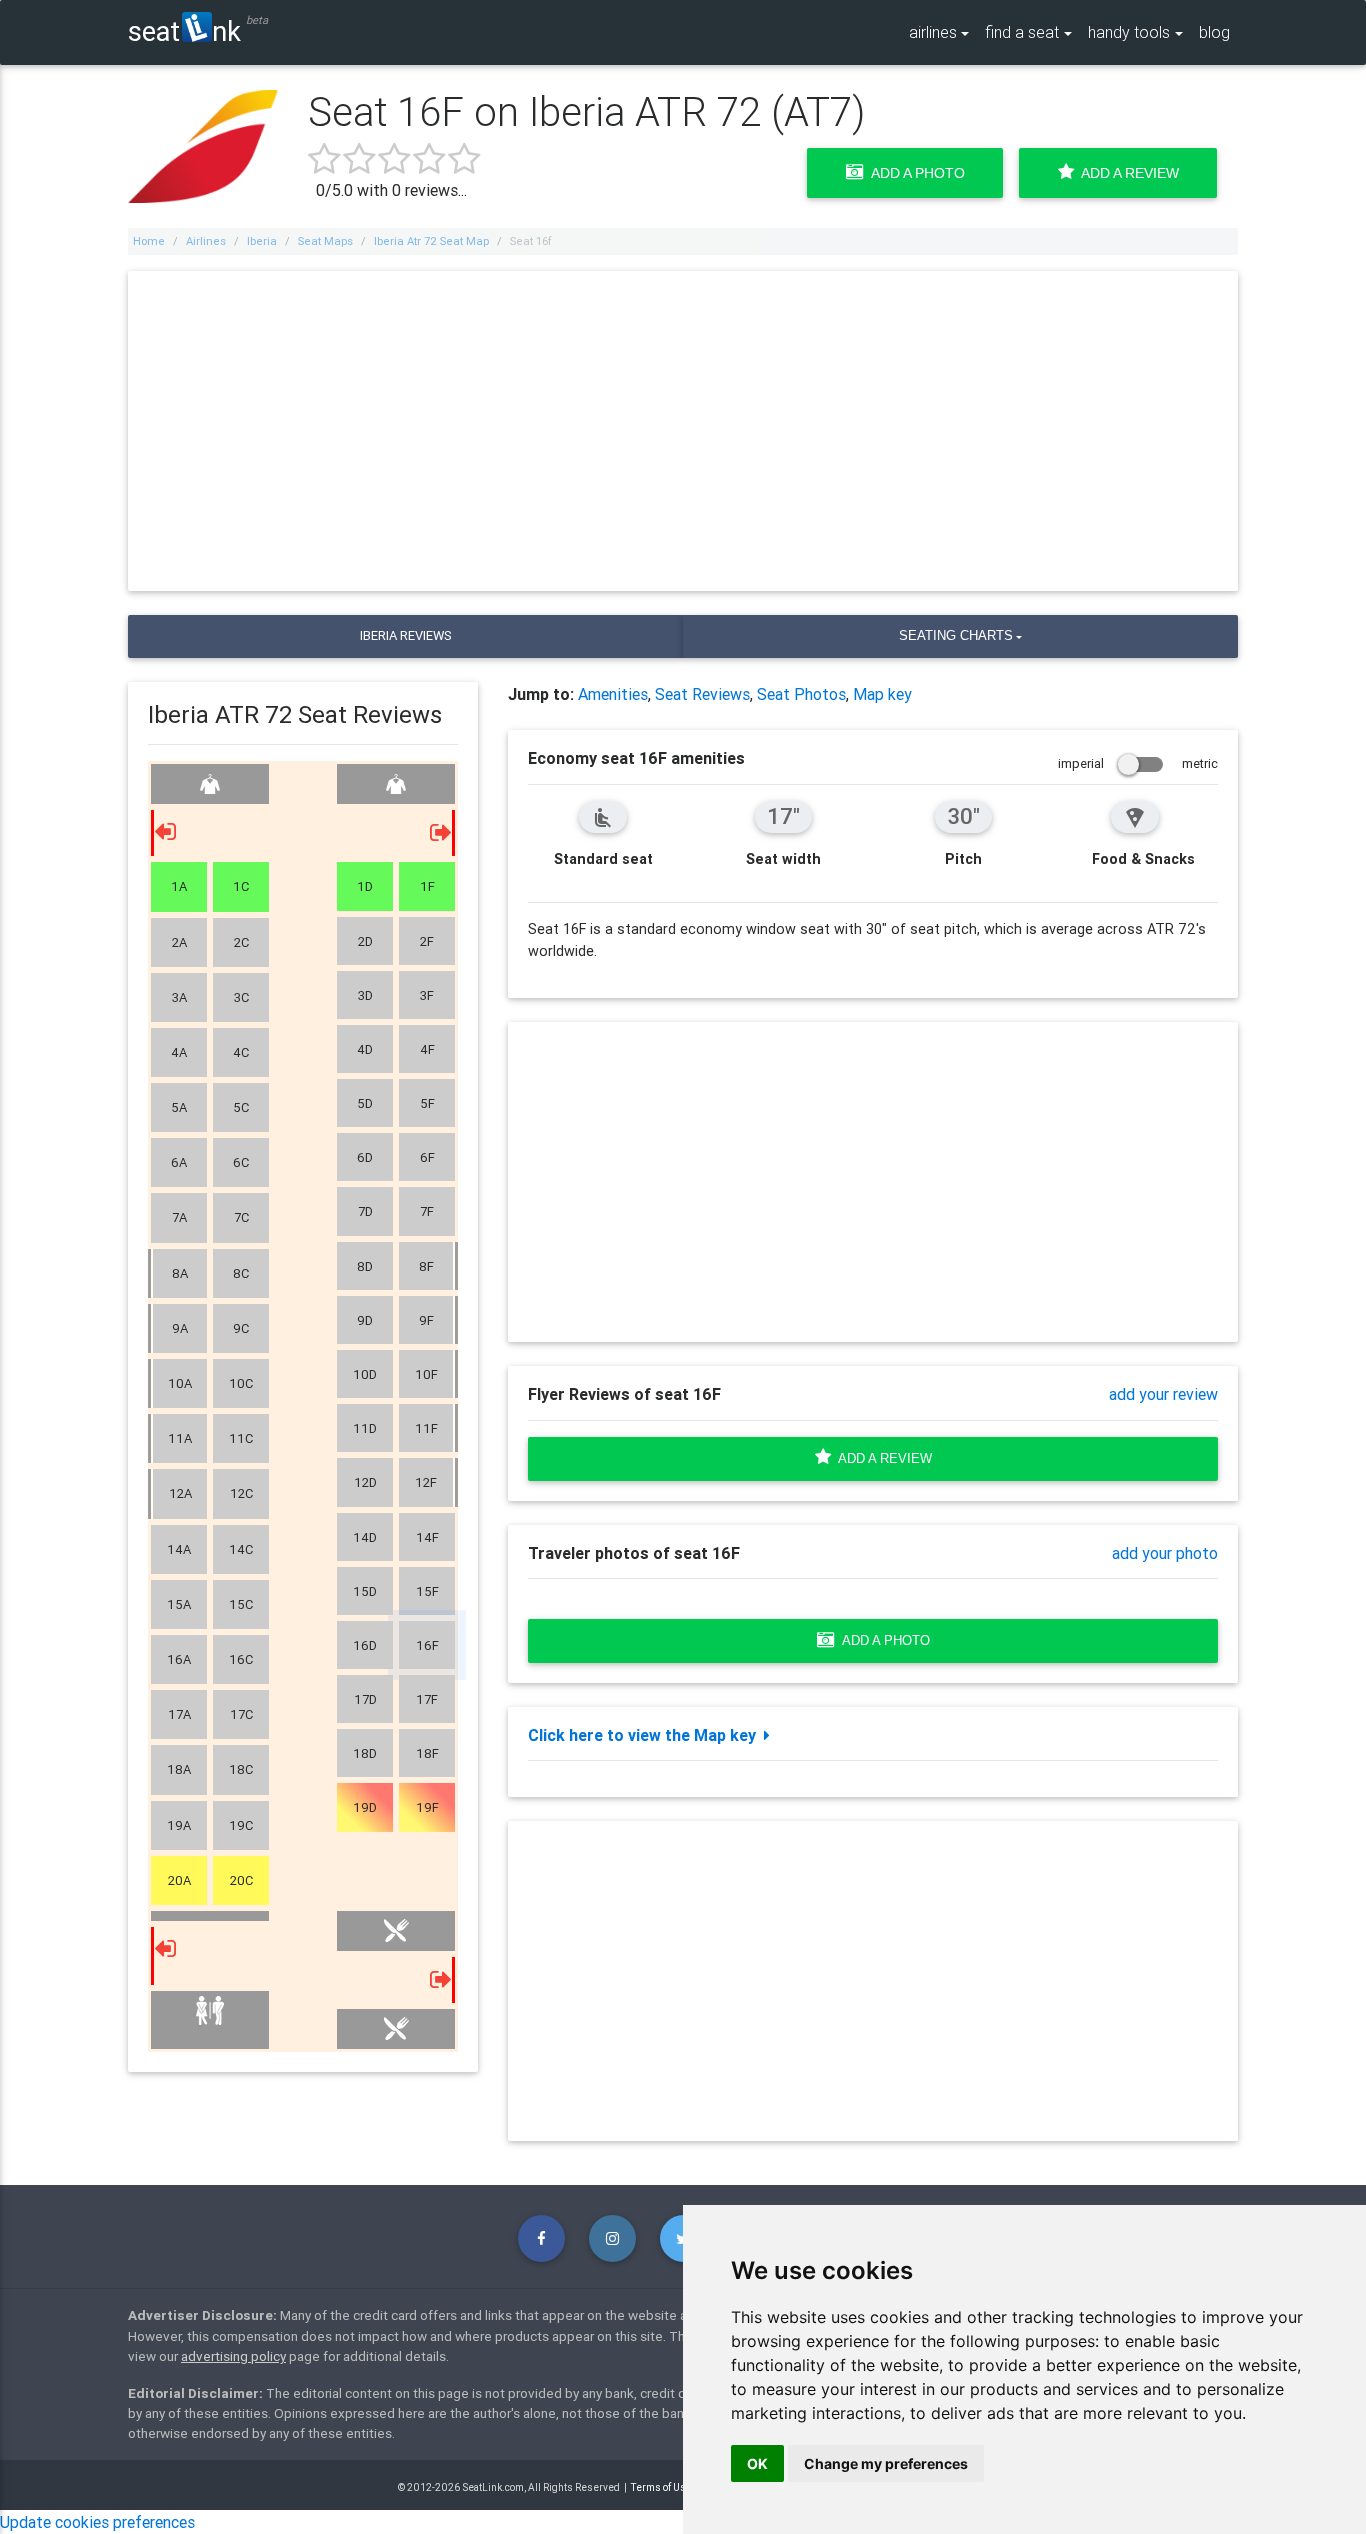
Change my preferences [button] (886, 2463)
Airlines (206, 241)
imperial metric (1138, 763)
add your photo (1165, 1553)
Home (149, 241)
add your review (1163, 1394)
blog (1214, 32)
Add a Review (1126, 173)
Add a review (881, 1458)
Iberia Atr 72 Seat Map (431, 241)
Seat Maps (325, 241)
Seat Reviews (702, 694)
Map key (882, 694)
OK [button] (757, 2463)
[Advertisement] (683, 431)
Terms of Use (661, 2487)
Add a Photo (914, 173)
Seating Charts (956, 635)
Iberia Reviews (405, 635)
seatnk (184, 30)
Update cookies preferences (97, 2522)
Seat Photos (801, 694)
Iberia (262, 241)
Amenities (613, 694)
